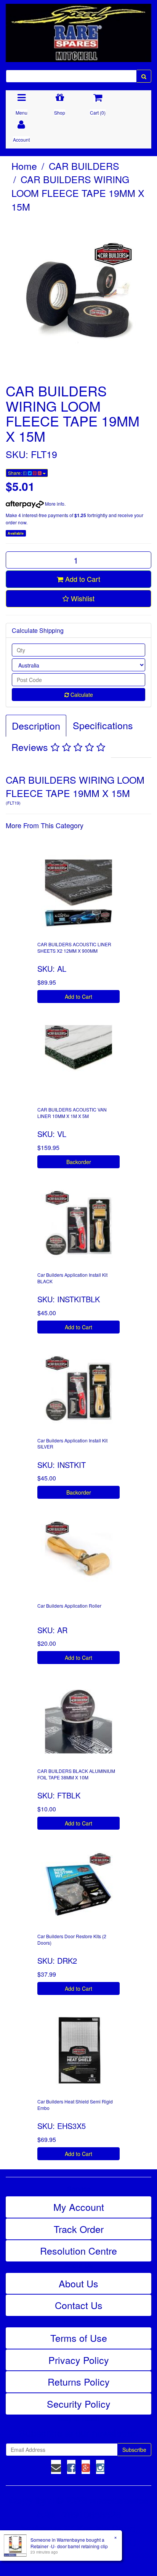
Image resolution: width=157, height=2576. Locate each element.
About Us (78, 2283)
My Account (79, 2207)
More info (54, 504)
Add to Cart (82, 579)
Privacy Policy (79, 2360)
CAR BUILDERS (84, 166)
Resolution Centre (78, 2250)
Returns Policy (79, 2381)
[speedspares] (78, 29)
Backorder (79, 1162)
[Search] (144, 76)
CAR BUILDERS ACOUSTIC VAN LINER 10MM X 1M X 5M (72, 1113)
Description (36, 725)
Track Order (79, 2229)
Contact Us (79, 2305)
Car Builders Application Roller (69, 1606)
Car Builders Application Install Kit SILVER (72, 1444)
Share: (15, 473)
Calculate (81, 695)
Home (24, 166)
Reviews (31, 747)
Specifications (103, 725)
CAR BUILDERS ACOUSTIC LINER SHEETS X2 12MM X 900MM (74, 947)
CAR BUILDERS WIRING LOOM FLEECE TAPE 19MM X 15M (78, 192)
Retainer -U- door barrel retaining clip (69, 2546)
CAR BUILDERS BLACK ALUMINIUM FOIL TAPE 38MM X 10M (76, 1774)
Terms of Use (79, 2338)
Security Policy (79, 2404)
